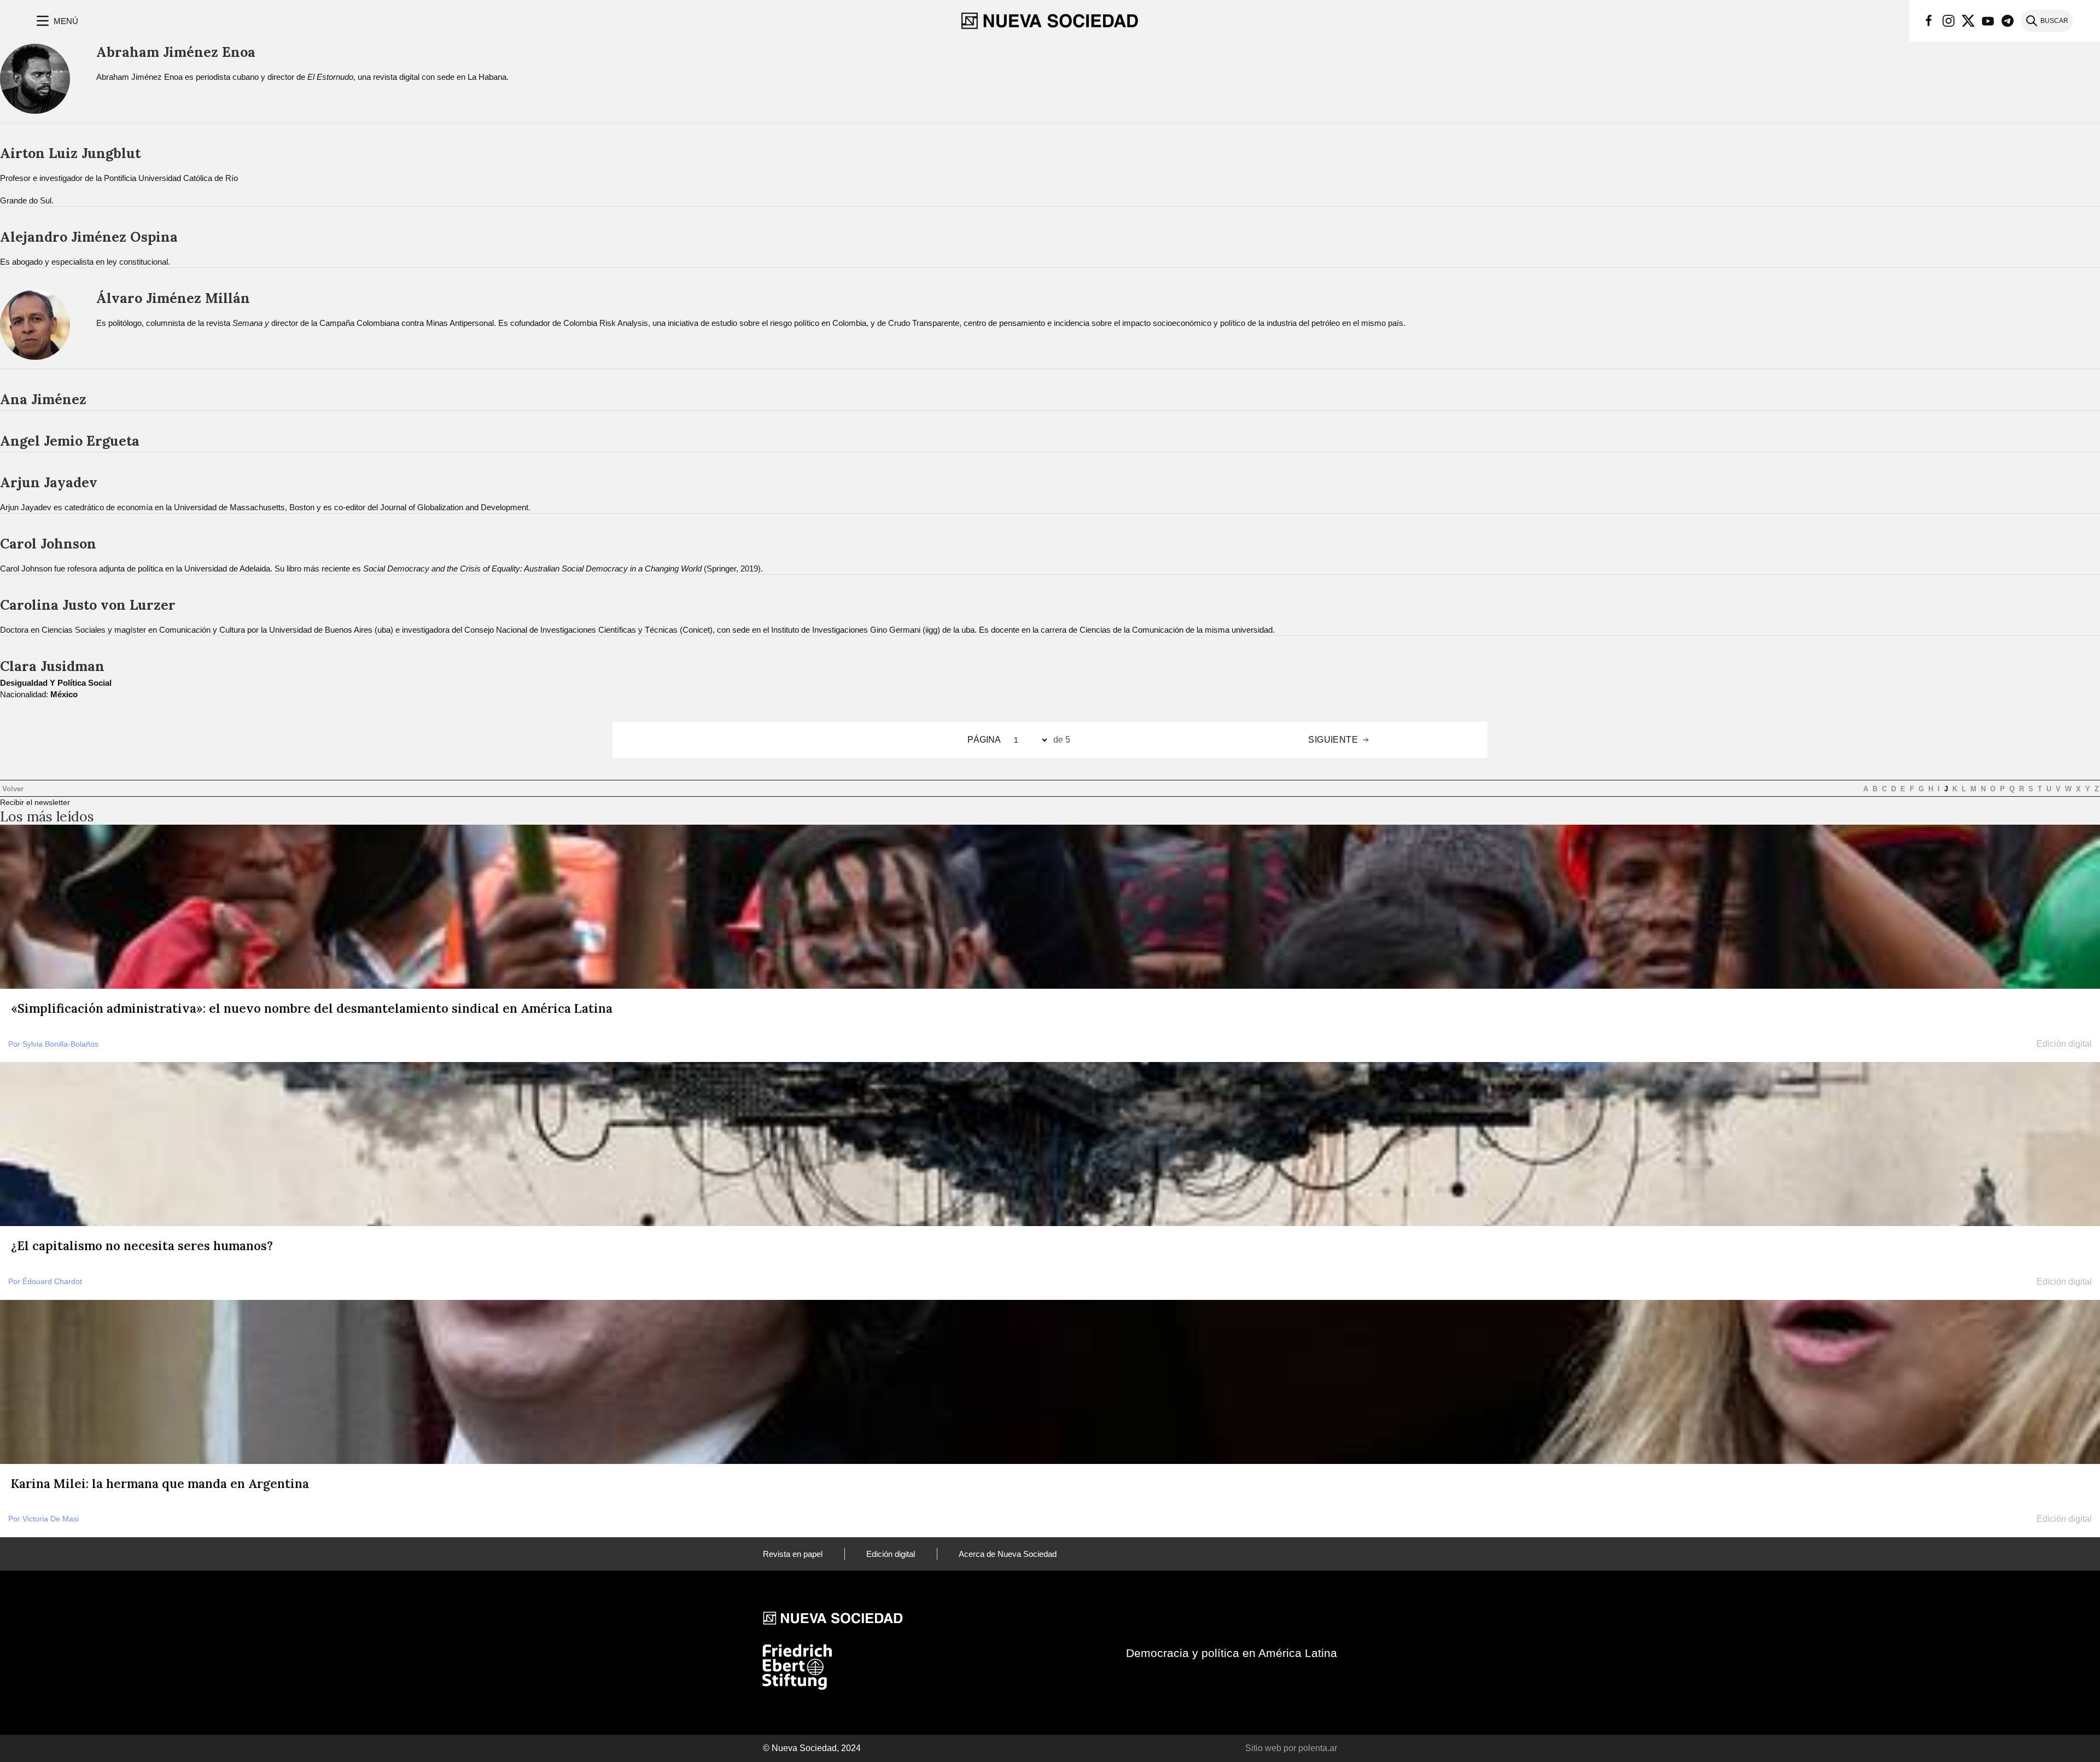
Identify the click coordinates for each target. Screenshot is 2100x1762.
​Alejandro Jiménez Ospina (89, 237)
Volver (12, 789)
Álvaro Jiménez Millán (173, 298)
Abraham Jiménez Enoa (176, 52)
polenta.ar (1318, 1748)
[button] (56, 21)
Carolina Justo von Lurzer (88, 605)
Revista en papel (793, 1554)
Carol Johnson (48, 544)
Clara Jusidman (52, 666)
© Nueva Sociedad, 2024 (812, 1748)
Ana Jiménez (43, 399)
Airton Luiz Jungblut (70, 153)
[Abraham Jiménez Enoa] (35, 83)
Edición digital (891, 1554)
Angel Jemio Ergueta (70, 441)
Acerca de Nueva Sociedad (1008, 1554)
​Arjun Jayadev (49, 482)
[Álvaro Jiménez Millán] (35, 329)
